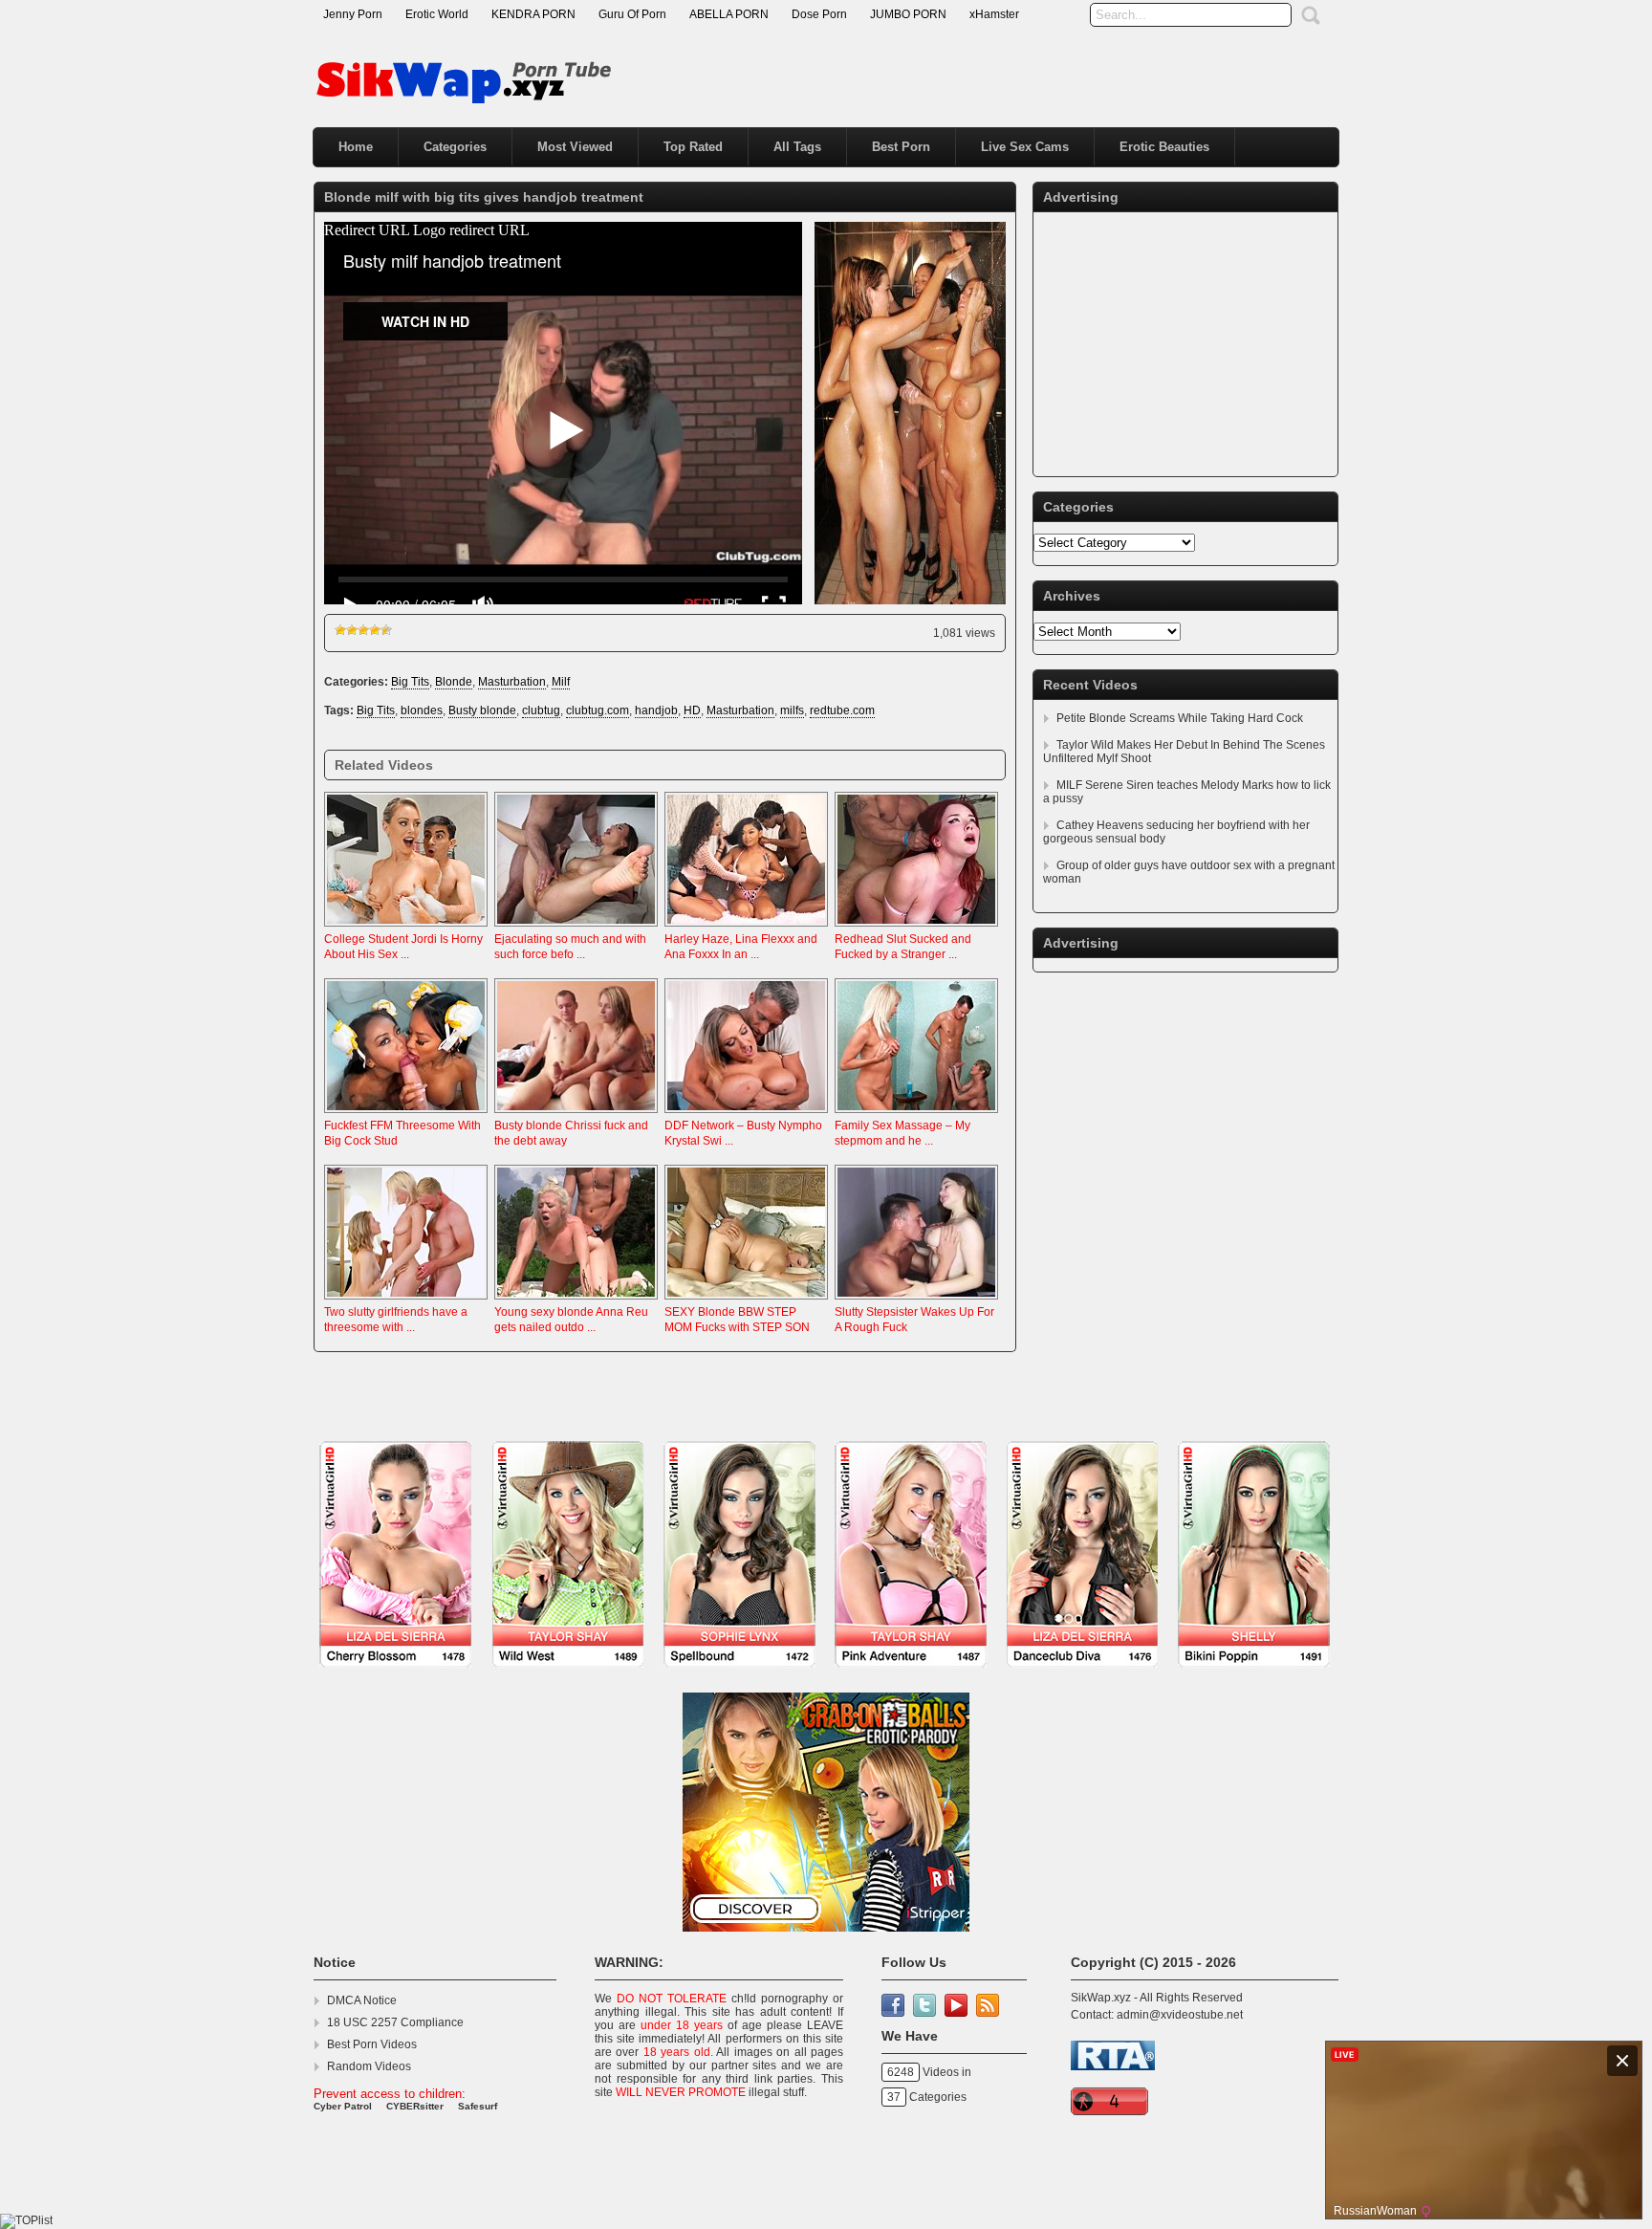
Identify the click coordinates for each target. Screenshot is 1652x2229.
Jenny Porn (353, 14)
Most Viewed (575, 147)
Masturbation (512, 682)
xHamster (994, 14)
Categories (455, 147)
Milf (561, 682)
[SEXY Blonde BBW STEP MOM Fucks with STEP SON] (746, 1300)
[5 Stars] (386, 630)
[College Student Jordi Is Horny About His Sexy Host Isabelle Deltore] (406, 928)
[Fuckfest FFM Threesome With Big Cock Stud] (406, 1114)
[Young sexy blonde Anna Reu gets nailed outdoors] (576, 1300)
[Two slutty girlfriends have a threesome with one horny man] (406, 1300)
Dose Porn (819, 14)
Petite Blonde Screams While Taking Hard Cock (1180, 718)
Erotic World (437, 14)
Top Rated (693, 147)
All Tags (797, 147)
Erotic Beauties (1164, 147)
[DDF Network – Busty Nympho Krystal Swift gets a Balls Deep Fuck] (746, 1114)
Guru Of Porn (632, 14)
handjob (656, 710)
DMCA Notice (362, 2000)
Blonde (454, 682)
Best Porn (901, 147)
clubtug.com (598, 710)
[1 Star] (340, 630)
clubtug (541, 710)
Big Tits (410, 682)
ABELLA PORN (729, 14)
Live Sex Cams (1025, 147)
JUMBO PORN (908, 14)
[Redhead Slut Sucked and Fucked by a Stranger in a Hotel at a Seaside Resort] (916, 928)
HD (692, 710)
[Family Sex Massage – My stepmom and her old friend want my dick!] (916, 1114)
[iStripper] (826, 1677)
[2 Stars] (352, 630)
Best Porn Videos (372, 2044)
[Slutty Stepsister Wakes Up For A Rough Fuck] (916, 1300)
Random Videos (369, 2066)
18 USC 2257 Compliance (395, 2022)
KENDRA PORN (533, 14)
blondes (422, 710)
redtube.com (842, 710)
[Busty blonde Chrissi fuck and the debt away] (576, 1114)
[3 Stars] (363, 630)
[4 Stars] (375, 630)
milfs (792, 710)
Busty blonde (482, 710)
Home (356, 147)
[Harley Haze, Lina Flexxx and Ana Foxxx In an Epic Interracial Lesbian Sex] (746, 928)
